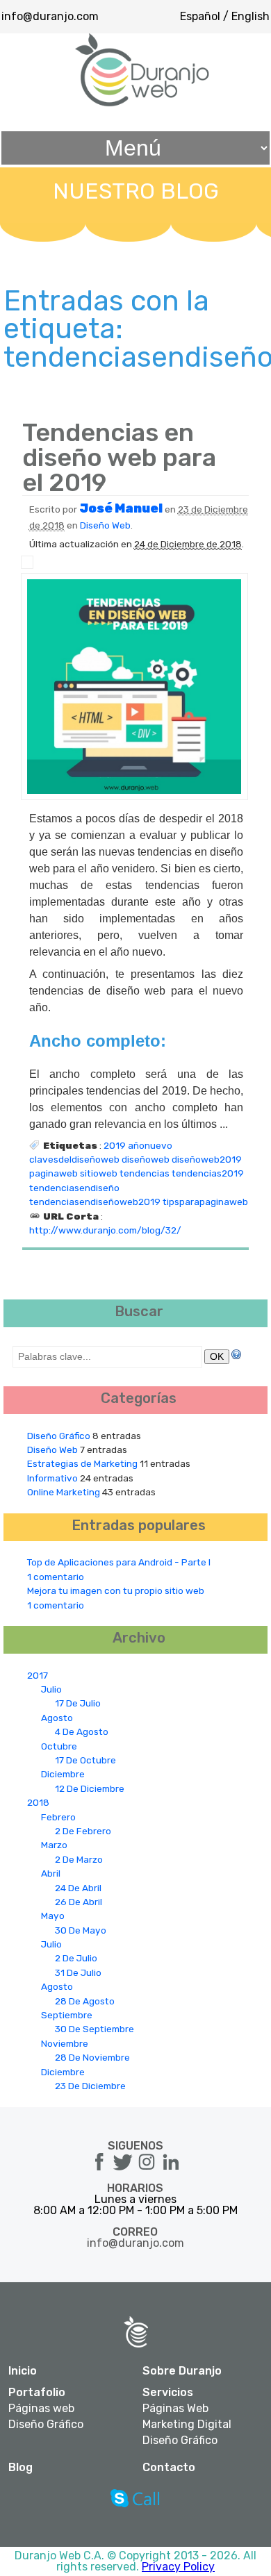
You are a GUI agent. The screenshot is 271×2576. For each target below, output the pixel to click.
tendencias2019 (208, 1173)
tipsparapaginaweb (205, 1202)
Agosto (57, 1718)
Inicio (23, 2371)
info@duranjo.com (50, 16)
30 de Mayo (81, 1930)
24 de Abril (78, 1888)
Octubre (59, 1746)
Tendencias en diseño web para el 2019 (119, 457)
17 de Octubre (85, 1760)
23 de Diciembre (90, 2086)
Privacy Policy (178, 2567)
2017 (38, 1675)
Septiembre (67, 2015)
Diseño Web (105, 525)
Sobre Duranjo (182, 2371)
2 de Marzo (79, 1859)
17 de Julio (78, 1703)
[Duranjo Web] (142, 103)
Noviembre (65, 2043)
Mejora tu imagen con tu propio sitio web (116, 1590)
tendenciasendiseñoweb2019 (95, 1202)
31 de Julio (78, 1972)
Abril (51, 1873)
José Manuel (121, 508)
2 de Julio (76, 1958)
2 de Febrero (83, 1831)
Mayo (53, 1916)
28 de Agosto (85, 2001)
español (200, 16)
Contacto (169, 2467)
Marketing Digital (187, 2425)
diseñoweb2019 (207, 1159)
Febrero (58, 1817)
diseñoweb (146, 1159)
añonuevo (150, 1145)
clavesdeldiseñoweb (74, 1159)
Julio (51, 1689)
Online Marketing (64, 1492)
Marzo (54, 1845)
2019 (115, 1145)
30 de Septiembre (95, 2029)
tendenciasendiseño (74, 1188)
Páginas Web (175, 2409)
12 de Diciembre (90, 1788)
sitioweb (99, 1173)
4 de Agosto (82, 1731)
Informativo (52, 1478)
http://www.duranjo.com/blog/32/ (105, 1230)
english (251, 16)
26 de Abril (79, 1902)
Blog (20, 2467)
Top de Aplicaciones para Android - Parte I (119, 1562)
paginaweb (54, 1173)
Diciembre (63, 1774)
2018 (38, 1802)
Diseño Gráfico (59, 1436)
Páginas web (41, 2409)
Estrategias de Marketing (82, 1463)
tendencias (145, 1173)
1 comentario (56, 1577)
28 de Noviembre (92, 2057)
